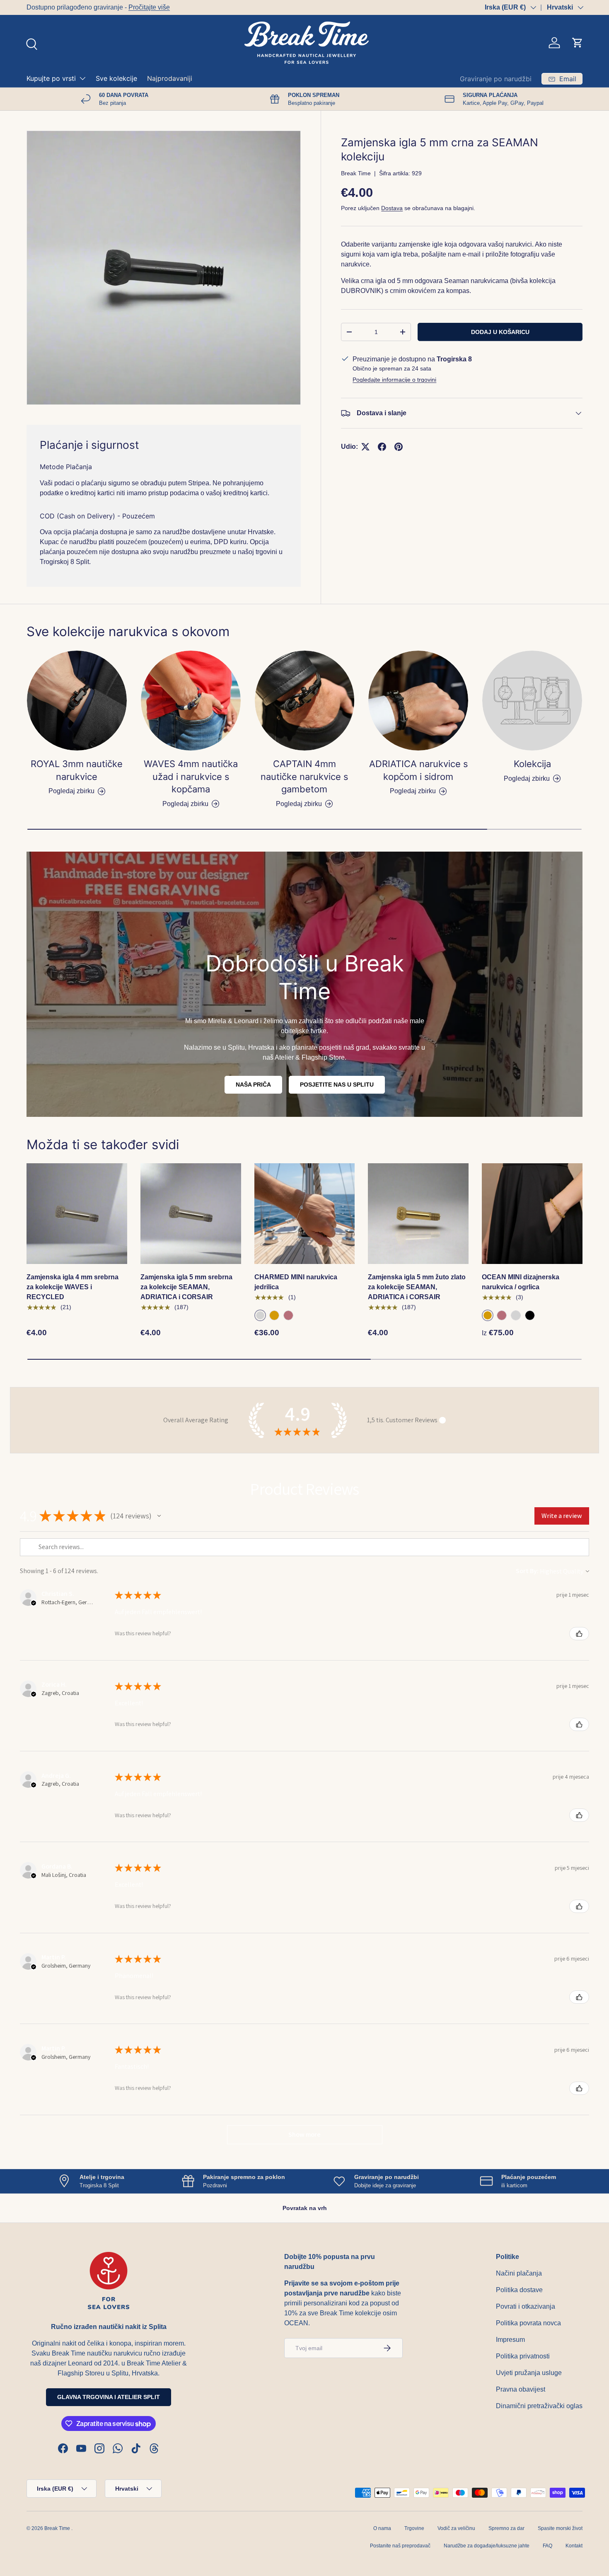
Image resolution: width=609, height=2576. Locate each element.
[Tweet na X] (365, 447)
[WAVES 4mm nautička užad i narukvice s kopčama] (191, 701)
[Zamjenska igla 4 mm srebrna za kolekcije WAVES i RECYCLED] (77, 1214)
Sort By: (527, 1571)
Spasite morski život (560, 2528)
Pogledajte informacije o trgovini (394, 380)
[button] (578, 43)
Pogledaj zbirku (527, 778)
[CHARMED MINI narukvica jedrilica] (305, 1214)
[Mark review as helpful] (579, 1634)
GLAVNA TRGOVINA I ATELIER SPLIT (109, 2397)
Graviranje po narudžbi (496, 79)
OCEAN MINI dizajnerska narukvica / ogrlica (521, 1282)
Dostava (392, 208)
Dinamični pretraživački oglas (539, 2406)
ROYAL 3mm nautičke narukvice (77, 770)
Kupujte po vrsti (51, 78)
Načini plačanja (519, 2273)
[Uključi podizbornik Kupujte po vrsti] (82, 78)
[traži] (31, 43)
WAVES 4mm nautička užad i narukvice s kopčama (191, 776)
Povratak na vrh (305, 2208)
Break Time (356, 173)
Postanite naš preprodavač (400, 2546)
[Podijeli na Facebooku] (382, 447)
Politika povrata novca (528, 2323)
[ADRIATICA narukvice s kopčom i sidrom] (418, 701)
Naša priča (253, 1085)
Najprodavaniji (170, 78)
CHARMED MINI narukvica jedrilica (296, 1282)
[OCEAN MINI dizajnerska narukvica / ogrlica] (532, 1214)
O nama (382, 2528)
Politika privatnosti (523, 2356)
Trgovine (414, 2528)
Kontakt (574, 2546)
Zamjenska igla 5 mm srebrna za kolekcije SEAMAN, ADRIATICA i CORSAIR (186, 1287)
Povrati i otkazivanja (526, 2306)
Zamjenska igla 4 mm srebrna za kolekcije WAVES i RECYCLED (72, 1287)
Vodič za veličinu (456, 2528)
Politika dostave (519, 2290)
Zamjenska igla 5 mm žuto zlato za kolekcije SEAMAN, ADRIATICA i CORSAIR (417, 1287)
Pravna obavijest (521, 2389)
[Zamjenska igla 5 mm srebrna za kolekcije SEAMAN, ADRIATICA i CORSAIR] (191, 1214)
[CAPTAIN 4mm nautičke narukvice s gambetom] (305, 701)
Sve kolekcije (116, 78)
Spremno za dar (506, 2528)
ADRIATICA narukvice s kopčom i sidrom (418, 770)
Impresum (510, 2340)
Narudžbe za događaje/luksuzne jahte (487, 2546)
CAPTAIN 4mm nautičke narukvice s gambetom (304, 776)
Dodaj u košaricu (500, 332)
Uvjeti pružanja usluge (529, 2373)
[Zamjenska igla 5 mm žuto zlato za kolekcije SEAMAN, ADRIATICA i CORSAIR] (418, 1214)
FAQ (547, 2546)
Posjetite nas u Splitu (337, 1085)
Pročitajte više (149, 7)
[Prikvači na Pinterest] (399, 447)
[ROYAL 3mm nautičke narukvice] (77, 701)
